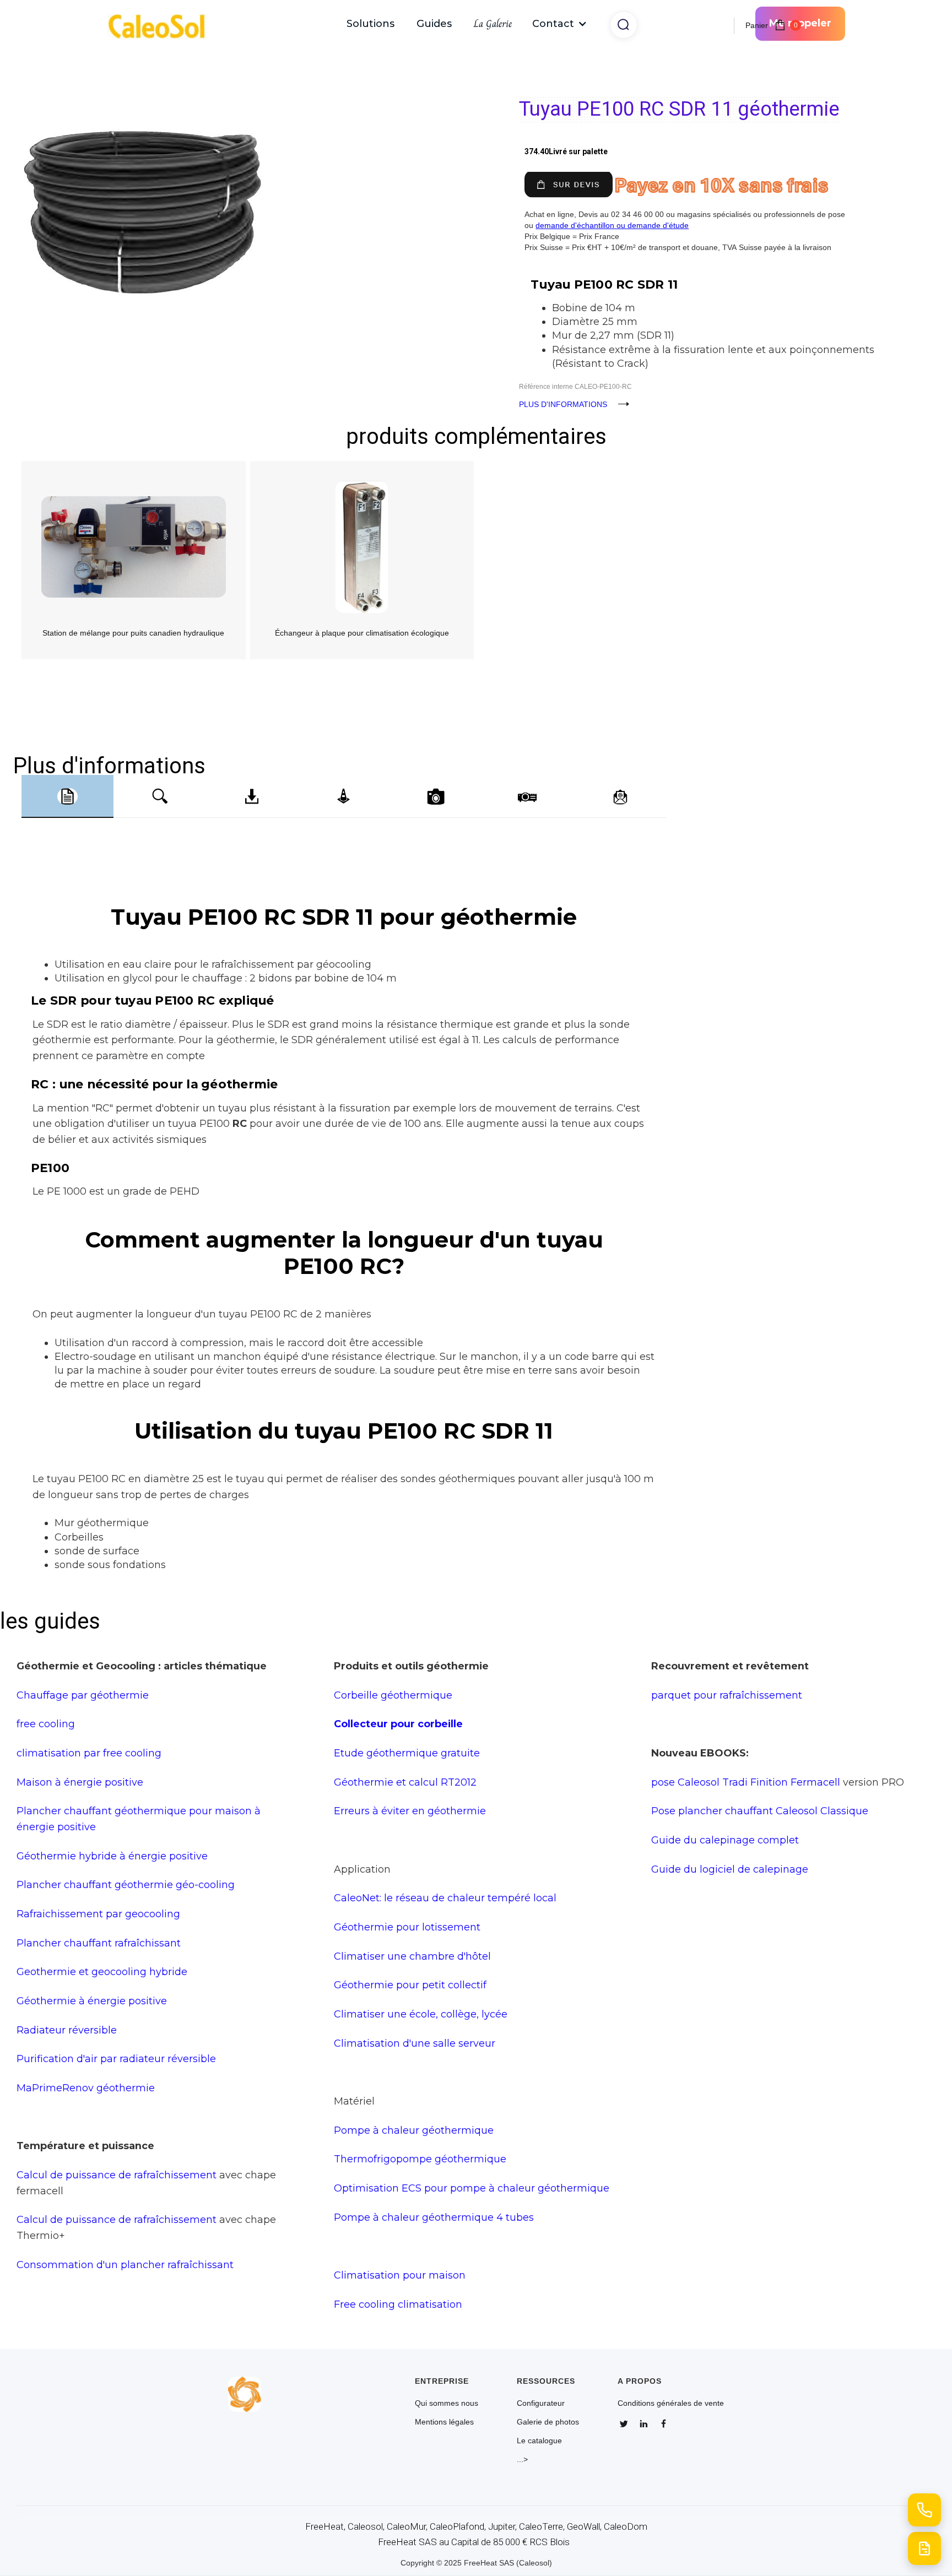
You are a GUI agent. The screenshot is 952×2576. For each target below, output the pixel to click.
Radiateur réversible (67, 2030)
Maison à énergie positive (80, 1782)
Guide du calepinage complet (725, 1840)
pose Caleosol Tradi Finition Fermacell (746, 1782)
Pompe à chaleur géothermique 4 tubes (434, 2217)
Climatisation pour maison (400, 2275)
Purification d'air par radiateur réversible (116, 2059)
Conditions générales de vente (671, 2403)
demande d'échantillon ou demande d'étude (612, 225)
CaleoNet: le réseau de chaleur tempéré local (445, 1898)
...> (522, 2459)
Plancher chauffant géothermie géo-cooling (126, 1884)
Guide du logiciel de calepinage (730, 1869)
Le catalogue (539, 2441)
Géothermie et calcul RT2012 (405, 1782)
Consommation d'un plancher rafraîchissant (125, 2265)
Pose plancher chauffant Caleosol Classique (760, 1811)
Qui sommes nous (447, 2403)
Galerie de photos (548, 2422)
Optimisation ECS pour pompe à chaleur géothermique (472, 2188)
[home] (162, 24)
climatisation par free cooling (89, 1753)
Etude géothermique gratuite (407, 1753)
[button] (560, 24)
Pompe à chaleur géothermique (414, 2130)
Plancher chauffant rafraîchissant (99, 1943)
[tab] (67, 796)
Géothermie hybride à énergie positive (112, 1856)
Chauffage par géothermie (83, 1695)
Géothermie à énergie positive (92, 2001)
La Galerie (493, 24)
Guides (434, 24)
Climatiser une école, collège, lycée (421, 2014)
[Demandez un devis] (924, 2548)
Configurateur (541, 2403)
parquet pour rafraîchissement (727, 1695)
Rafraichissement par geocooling (98, 1914)
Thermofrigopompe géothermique (420, 2159)
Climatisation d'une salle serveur (415, 2043)
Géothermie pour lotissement (407, 1927)
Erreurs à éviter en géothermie (410, 1811)
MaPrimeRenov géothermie (86, 2088)
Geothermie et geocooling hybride (102, 1972)
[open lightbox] (245, 153)
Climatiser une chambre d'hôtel (412, 1956)
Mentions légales (444, 2422)
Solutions (370, 24)
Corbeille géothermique (393, 1695)
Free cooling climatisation (398, 2304)
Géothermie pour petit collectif (410, 1985)
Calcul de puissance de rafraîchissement (117, 2175)
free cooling (46, 1724)
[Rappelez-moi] (924, 2510)
